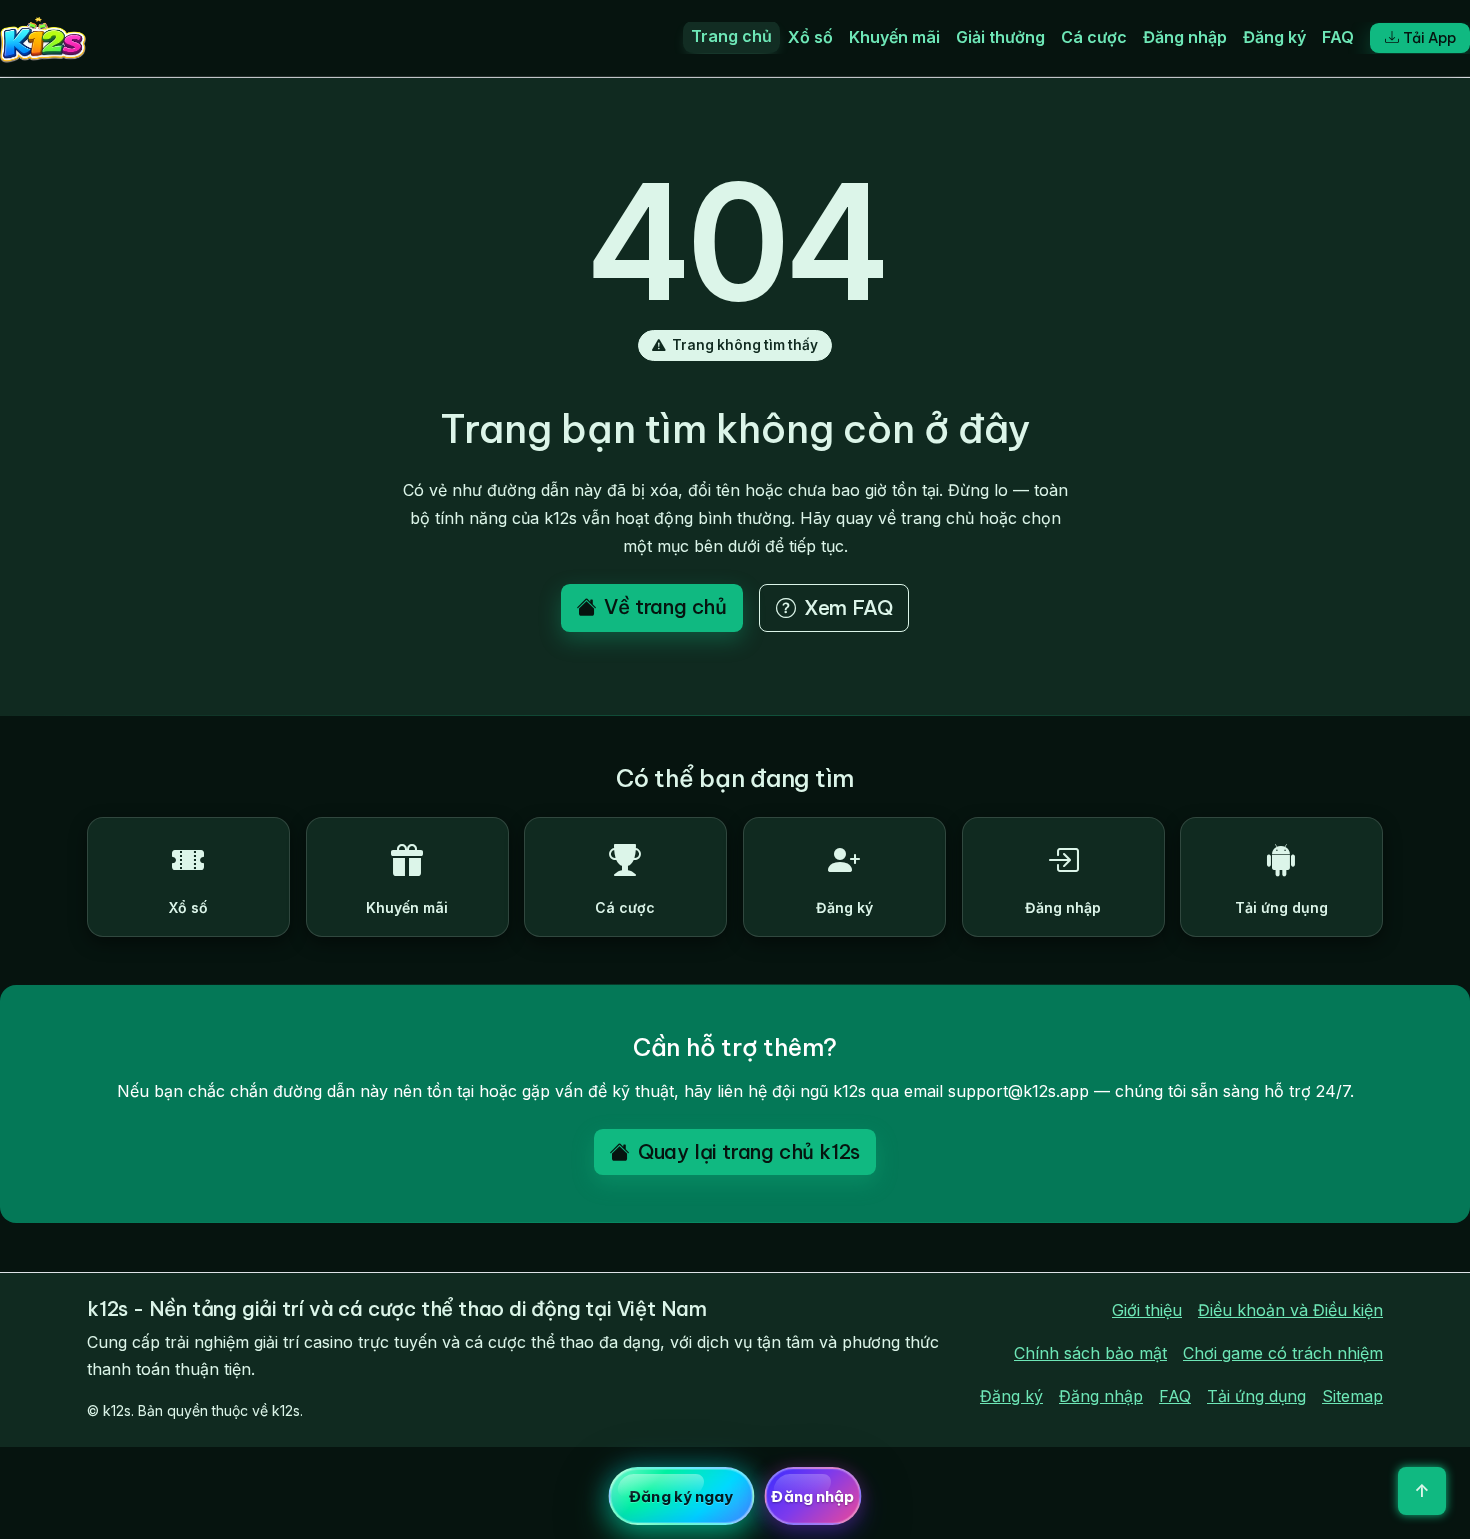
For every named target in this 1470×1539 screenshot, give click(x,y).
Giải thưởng (1000, 37)
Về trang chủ (665, 606)
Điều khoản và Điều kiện (1290, 1310)
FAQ (1338, 37)
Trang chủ (731, 36)
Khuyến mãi (894, 37)
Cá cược (1094, 37)
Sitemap (1352, 1396)
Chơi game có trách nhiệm (1283, 1353)
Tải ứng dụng (1256, 1396)
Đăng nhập (1185, 37)
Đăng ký (1274, 37)
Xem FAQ (848, 607)
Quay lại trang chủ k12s (749, 1151)
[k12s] (43, 38)
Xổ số (810, 37)
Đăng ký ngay (681, 1496)
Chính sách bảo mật (1090, 1353)
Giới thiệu (1147, 1310)
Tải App (1429, 38)
